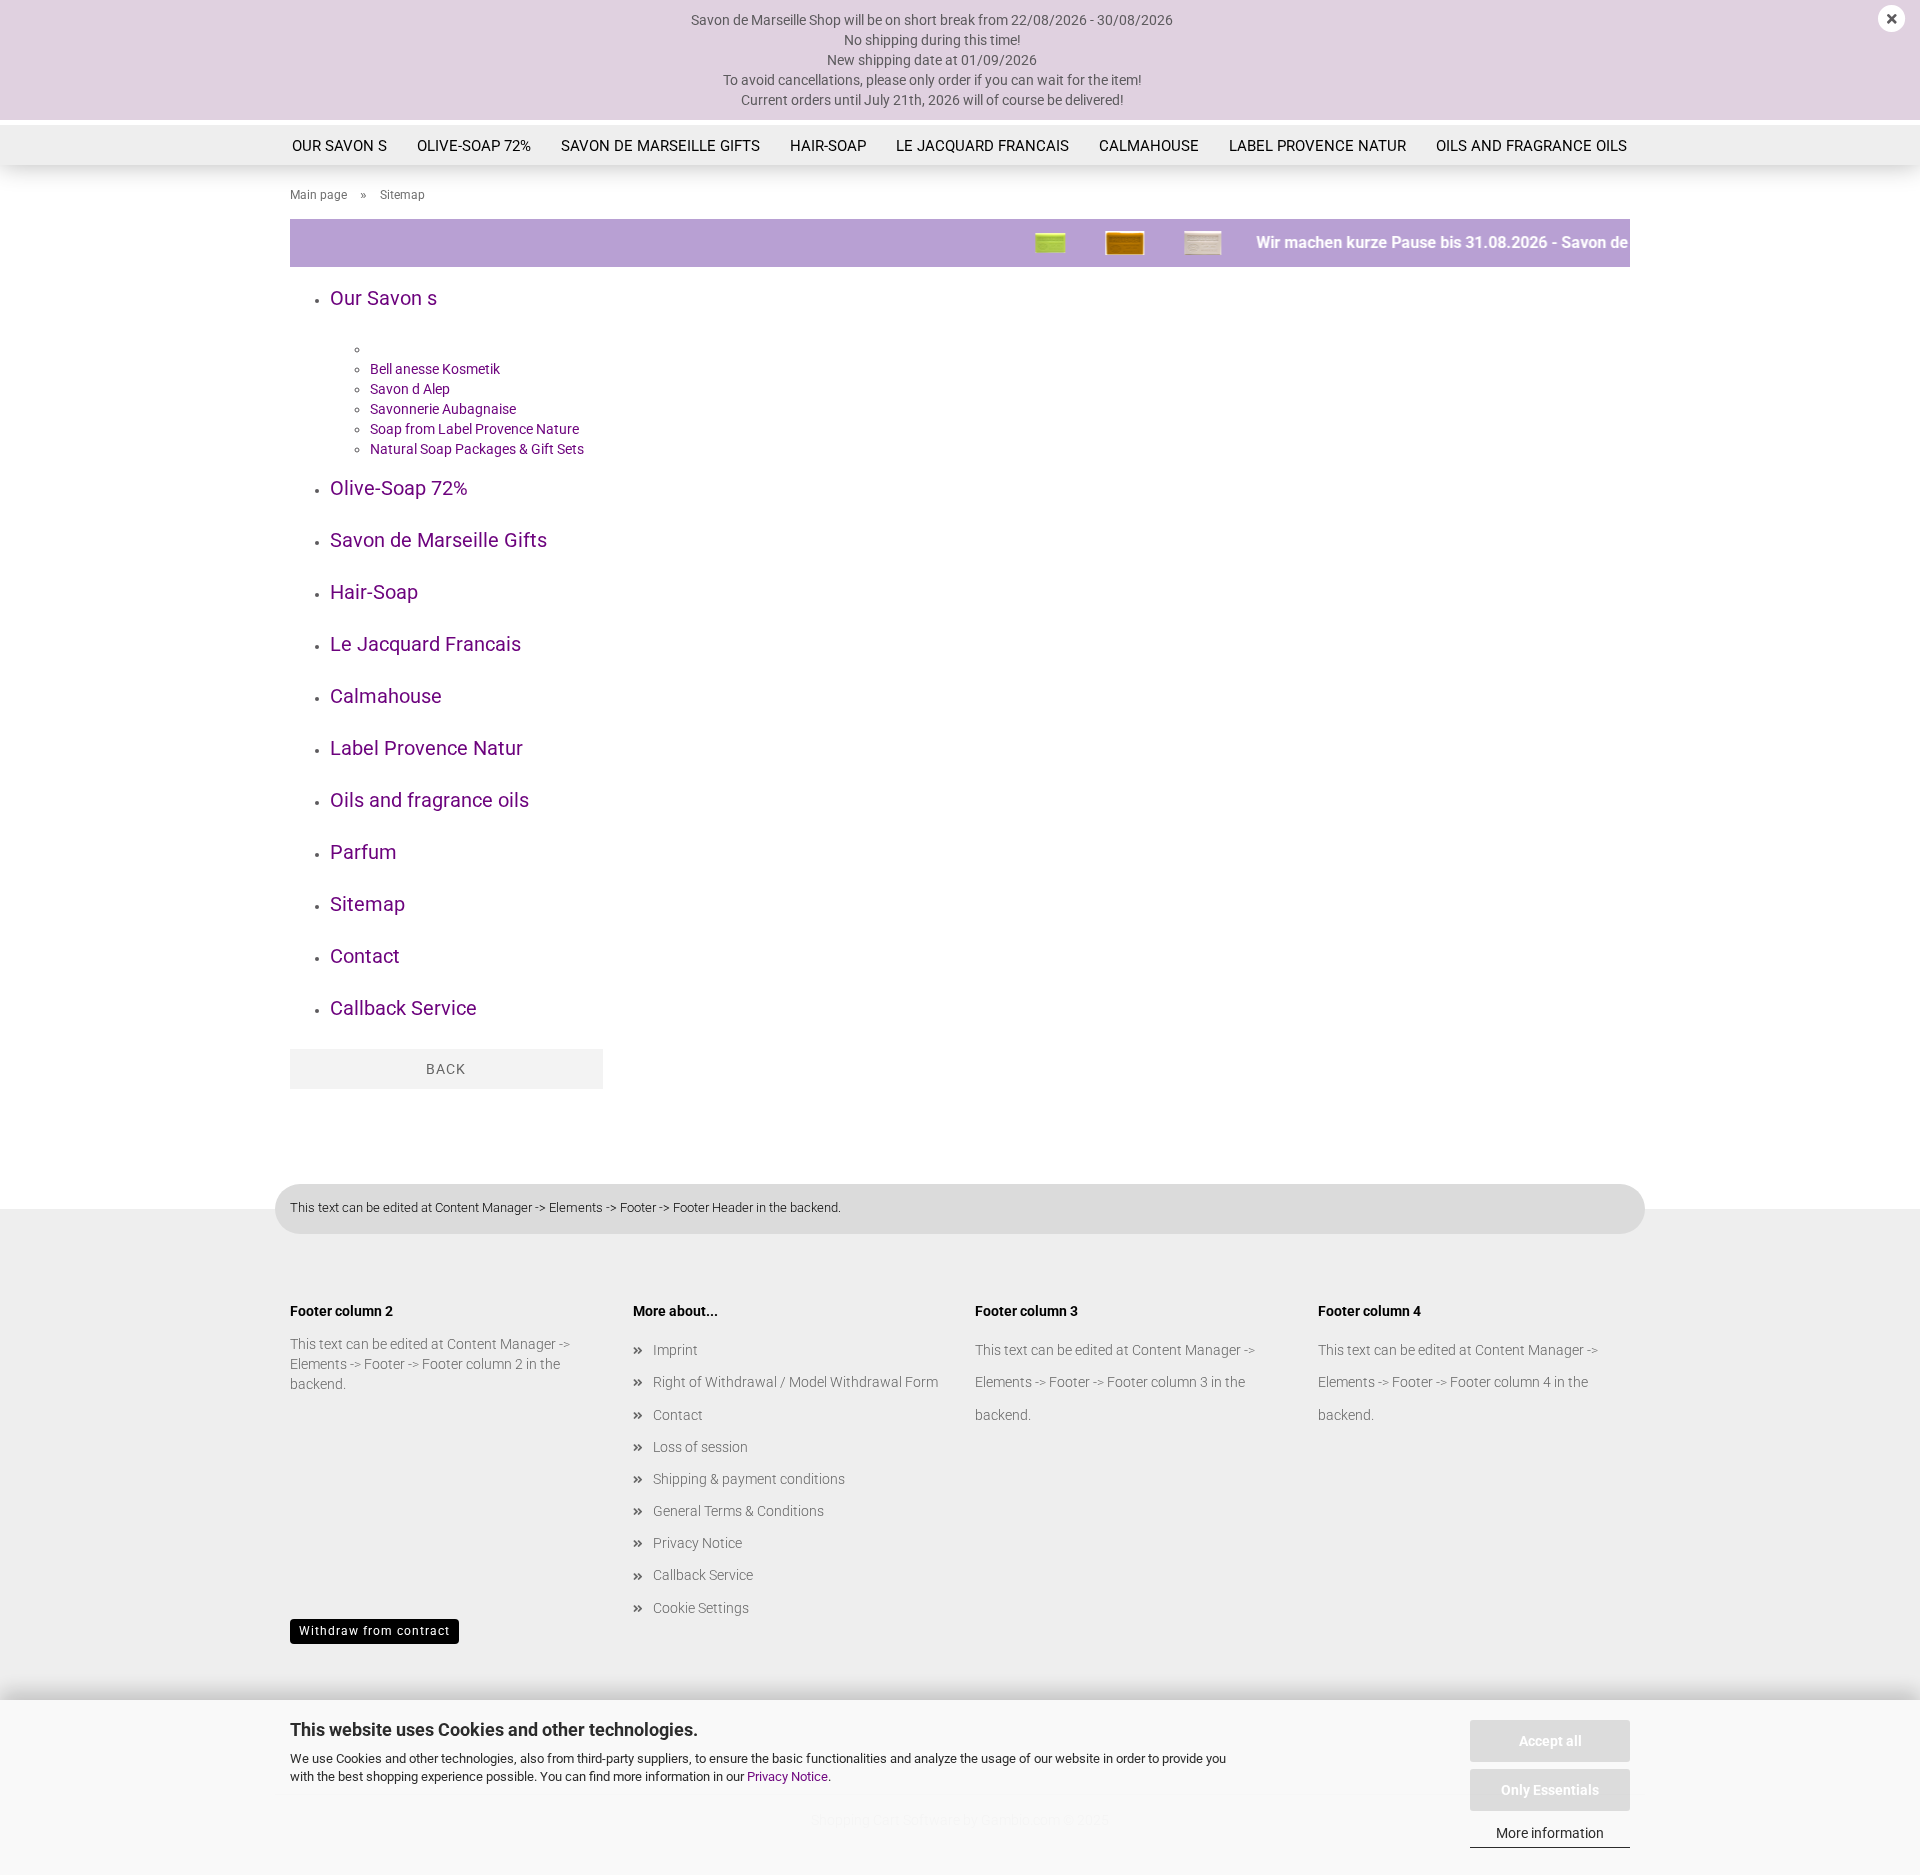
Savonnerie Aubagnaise (443, 409)
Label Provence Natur (1317, 146)
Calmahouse (1149, 146)
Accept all (1550, 1741)
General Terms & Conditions (738, 1511)
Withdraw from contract (374, 1631)
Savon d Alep (410, 389)
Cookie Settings (701, 1608)
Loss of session (700, 1447)
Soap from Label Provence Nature (474, 429)
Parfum (363, 852)
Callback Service (403, 1008)
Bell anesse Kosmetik (435, 369)
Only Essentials (1550, 1790)
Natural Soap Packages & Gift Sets (477, 449)
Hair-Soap (828, 146)
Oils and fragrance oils (1531, 146)
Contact (365, 956)
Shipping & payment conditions (749, 1479)
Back (446, 1069)
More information (1550, 1833)
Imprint (675, 1350)
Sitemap (367, 904)
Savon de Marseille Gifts (660, 146)
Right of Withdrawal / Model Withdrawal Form (795, 1382)
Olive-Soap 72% (474, 146)
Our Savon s (339, 146)
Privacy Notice (787, 1776)
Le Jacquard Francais (982, 146)
